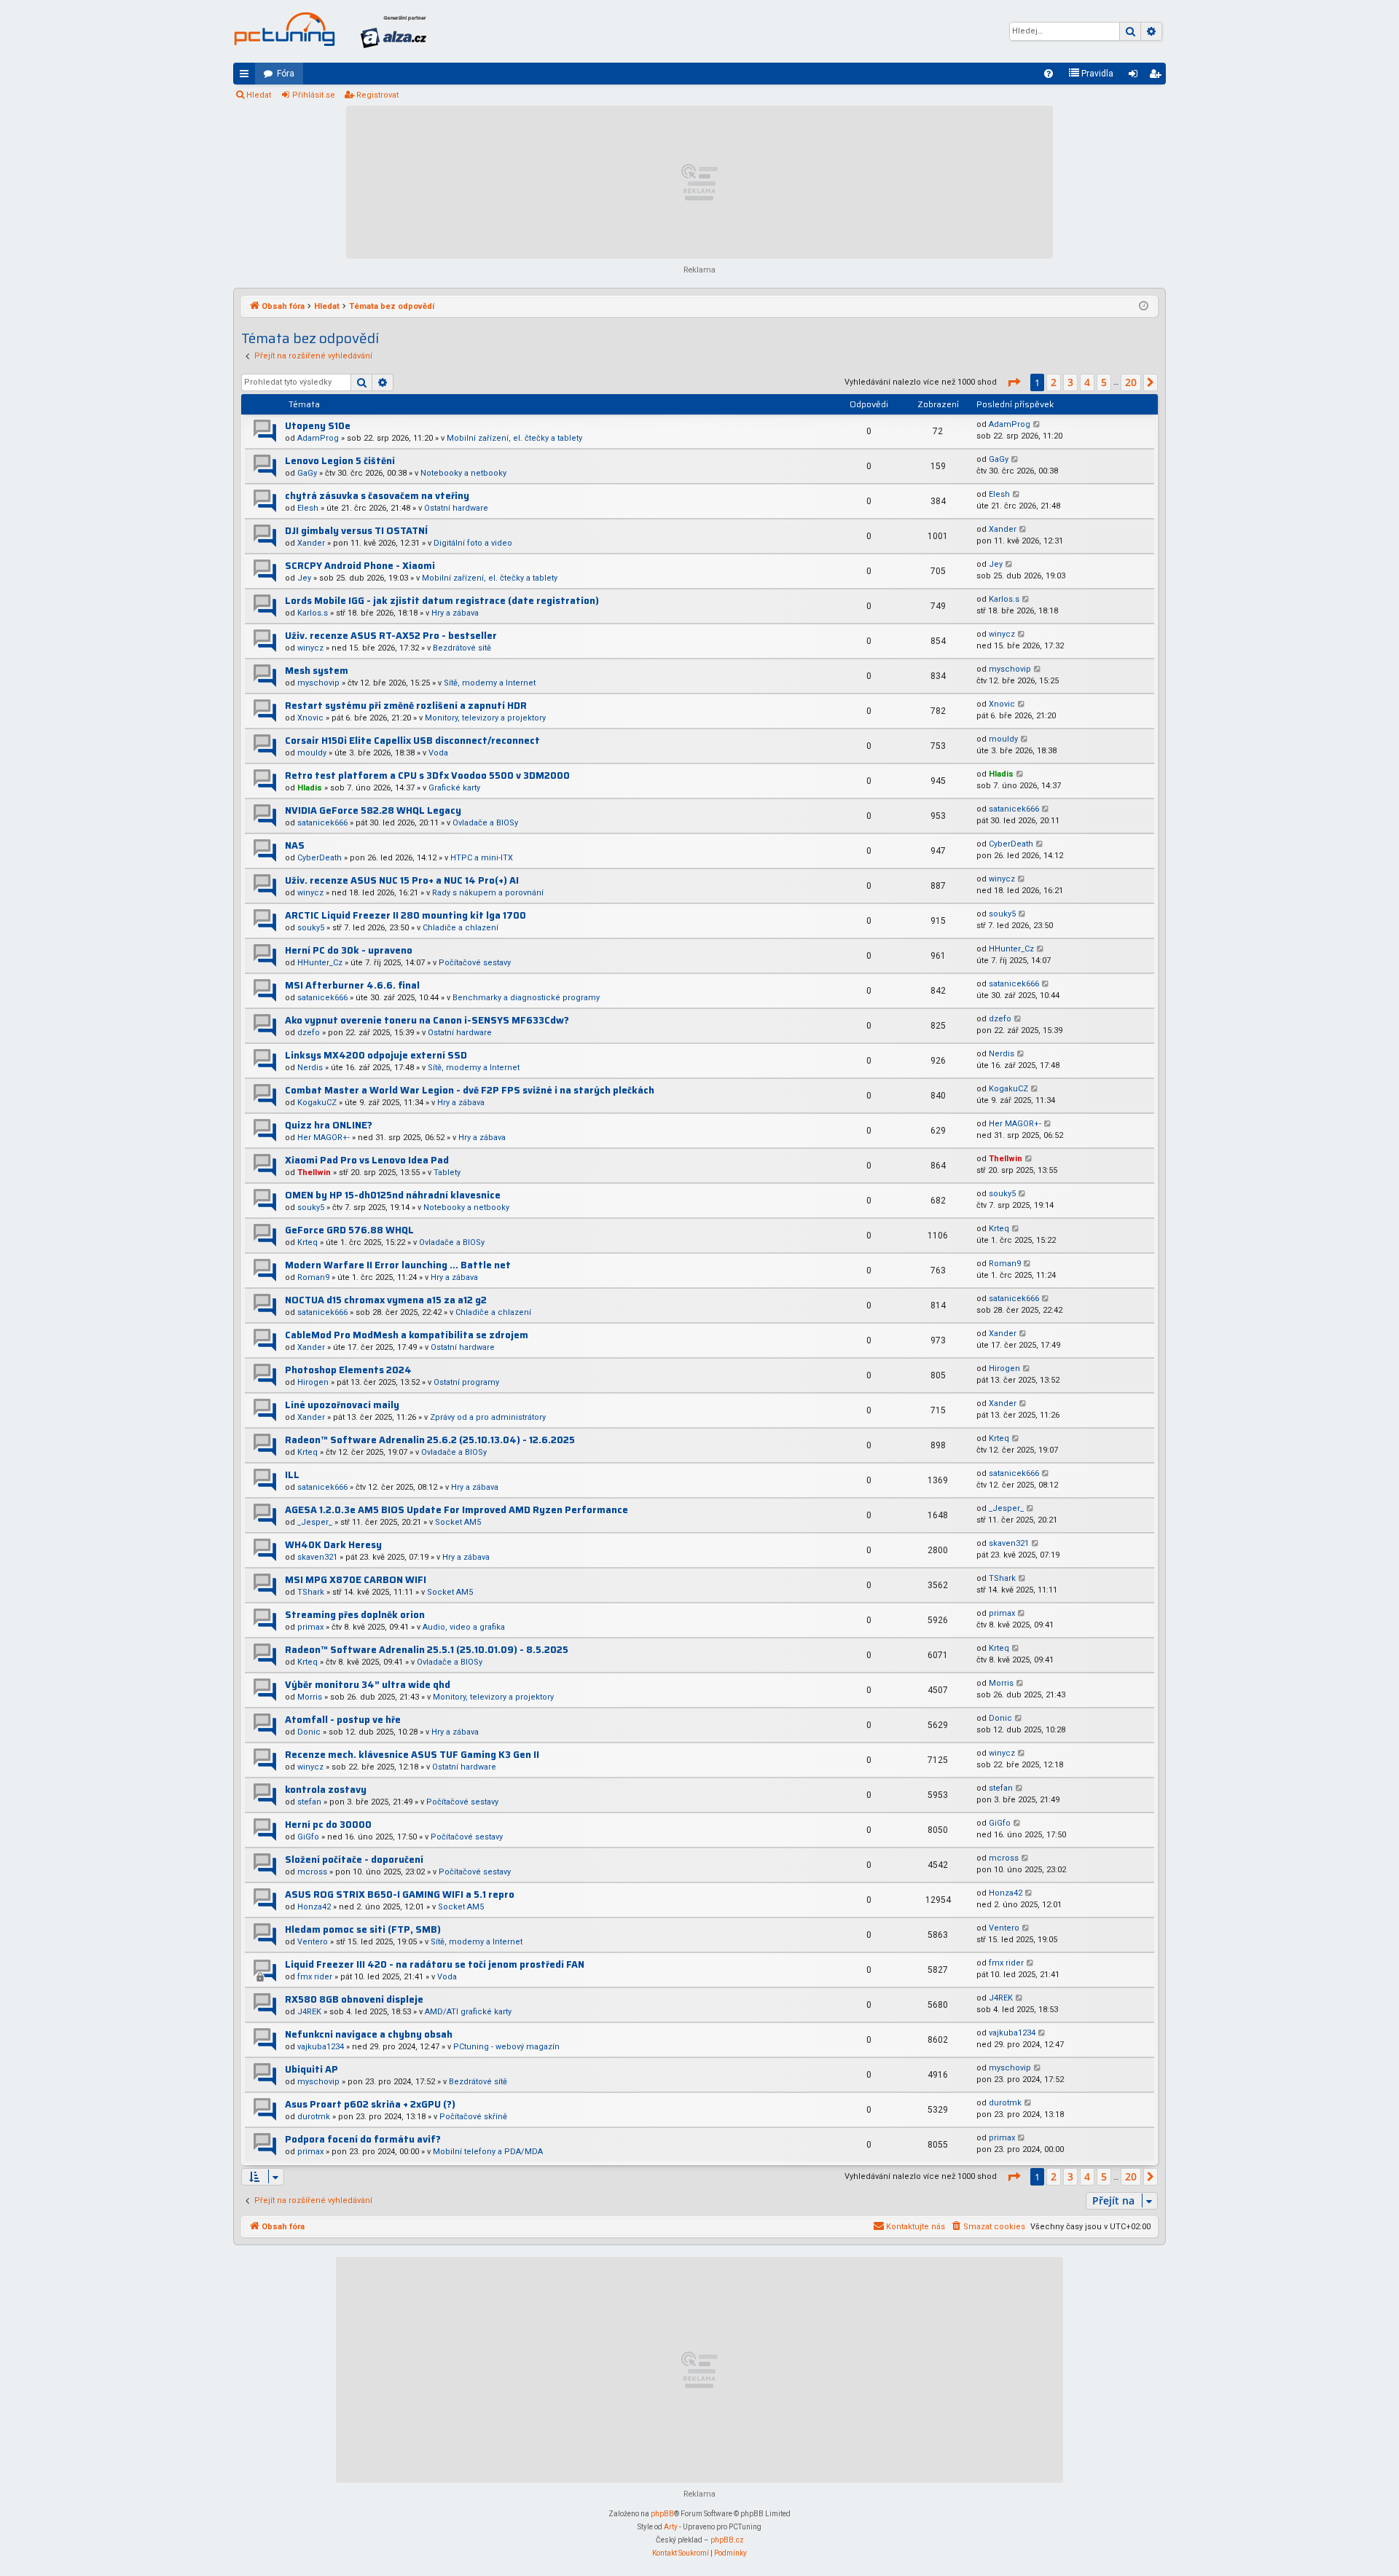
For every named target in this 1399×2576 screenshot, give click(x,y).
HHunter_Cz (320, 963)
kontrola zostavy (326, 1790)
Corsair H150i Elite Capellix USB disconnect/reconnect (412, 741)
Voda (438, 753)
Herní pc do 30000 (328, 1825)
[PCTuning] (284, 29)
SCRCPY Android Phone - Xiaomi (360, 566)
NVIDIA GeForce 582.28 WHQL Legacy (373, 810)
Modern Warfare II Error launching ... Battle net (398, 1265)
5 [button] (1104, 382)
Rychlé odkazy (247, 76)
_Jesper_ (315, 1522)
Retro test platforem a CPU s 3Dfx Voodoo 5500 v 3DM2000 (427, 775)
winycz (310, 648)
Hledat (259, 95)
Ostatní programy (466, 1382)
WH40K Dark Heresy (333, 1545)
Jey (304, 578)
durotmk (314, 2117)
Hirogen (313, 1382)
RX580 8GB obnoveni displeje (354, 1999)
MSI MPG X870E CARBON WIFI (356, 1580)
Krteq (307, 1242)
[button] (1014, 382)
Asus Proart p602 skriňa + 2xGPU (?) (370, 2104)
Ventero (313, 1942)
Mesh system (317, 671)
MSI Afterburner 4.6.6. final (352, 985)
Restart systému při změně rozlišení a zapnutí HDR (406, 706)
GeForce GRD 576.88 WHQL (349, 1230)
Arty (671, 2527)
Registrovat (377, 95)
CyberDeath (320, 858)
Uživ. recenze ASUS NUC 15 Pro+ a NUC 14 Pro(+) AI (402, 880)
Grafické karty (454, 788)
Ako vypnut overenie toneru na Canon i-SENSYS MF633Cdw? (427, 1020)
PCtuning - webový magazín (506, 2047)
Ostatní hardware (456, 508)
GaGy (307, 473)
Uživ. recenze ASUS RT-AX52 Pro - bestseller (391, 636)
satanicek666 (322, 823)
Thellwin (314, 1173)
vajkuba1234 (321, 2047)
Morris (310, 1697)
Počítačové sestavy (475, 963)
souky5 (311, 928)
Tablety (447, 1173)
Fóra (286, 74)
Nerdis (310, 1068)
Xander (311, 543)
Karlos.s (313, 613)
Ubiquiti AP (311, 2069)
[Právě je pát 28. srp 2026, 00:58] (1144, 307)
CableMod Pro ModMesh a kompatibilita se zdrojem (407, 1335)
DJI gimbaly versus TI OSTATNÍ (356, 531)
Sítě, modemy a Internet (490, 683)
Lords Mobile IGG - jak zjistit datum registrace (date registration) (442, 601)
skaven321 (317, 1557)
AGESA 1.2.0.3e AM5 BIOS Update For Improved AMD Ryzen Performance (456, 1510)
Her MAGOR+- (324, 1138)
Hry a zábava (455, 613)
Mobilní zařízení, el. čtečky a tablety (514, 438)
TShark (311, 1592)
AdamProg (318, 438)
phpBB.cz (727, 2540)
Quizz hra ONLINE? (329, 1125)
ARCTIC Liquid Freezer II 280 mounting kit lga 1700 (405, 915)
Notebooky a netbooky (463, 473)
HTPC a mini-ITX (482, 858)
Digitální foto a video (473, 543)
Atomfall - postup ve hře (343, 1720)
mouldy (312, 753)
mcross (312, 1872)
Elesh (308, 508)
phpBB (662, 2514)
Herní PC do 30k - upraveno (349, 950)
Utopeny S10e (318, 426)
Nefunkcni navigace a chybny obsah (369, 2034)
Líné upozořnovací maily (342, 1405)
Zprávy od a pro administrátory (488, 1417)
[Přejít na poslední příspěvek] (1037, 425)
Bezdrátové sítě (462, 648)
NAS (295, 845)
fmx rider (315, 1977)
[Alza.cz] (393, 31)
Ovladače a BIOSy (485, 823)
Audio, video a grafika (464, 1627)
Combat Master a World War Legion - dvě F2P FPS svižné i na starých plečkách (470, 1090)
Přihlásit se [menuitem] (1136, 76)
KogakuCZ (317, 1103)
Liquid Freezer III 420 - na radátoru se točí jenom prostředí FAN (435, 1964)
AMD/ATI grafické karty (468, 2012)
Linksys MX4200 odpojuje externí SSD (376, 1055)
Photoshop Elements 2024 (348, 1370)
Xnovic (310, 718)
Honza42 (314, 1907)
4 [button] (1087, 382)
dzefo (309, 1033)
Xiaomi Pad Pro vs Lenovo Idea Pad (367, 1160)
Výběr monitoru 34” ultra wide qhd (368, 1685)
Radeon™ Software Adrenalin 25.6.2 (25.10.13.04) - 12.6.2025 (430, 1440)
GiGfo (308, 1837)
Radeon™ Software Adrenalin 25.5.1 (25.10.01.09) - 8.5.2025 (427, 1650)
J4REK (309, 2012)
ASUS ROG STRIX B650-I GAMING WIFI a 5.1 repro (400, 1894)
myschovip (318, 683)
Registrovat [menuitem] (1158, 76)
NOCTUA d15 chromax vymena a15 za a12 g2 (386, 1300)
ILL (292, 1475)
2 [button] (1054, 382)
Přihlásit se (314, 95)
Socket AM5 (458, 1522)
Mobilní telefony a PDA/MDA (488, 2152)
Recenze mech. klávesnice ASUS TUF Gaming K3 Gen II (412, 1755)
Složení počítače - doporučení (354, 1860)
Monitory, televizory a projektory (485, 718)
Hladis (310, 788)
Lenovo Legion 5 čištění (340, 461)
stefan (309, 1802)
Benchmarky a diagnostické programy (526, 998)
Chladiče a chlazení (461, 928)
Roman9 (313, 1277)
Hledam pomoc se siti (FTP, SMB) (363, 1929)
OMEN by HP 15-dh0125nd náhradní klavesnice (393, 1195)
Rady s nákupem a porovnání (488, 893)
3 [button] (1070, 382)
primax (310, 1627)
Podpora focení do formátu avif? (363, 2139)
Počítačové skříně (473, 2117)
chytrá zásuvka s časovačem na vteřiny (377, 496)
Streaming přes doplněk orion (355, 1615)
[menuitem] (1049, 74)
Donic (309, 1732)
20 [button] (1131, 382)
